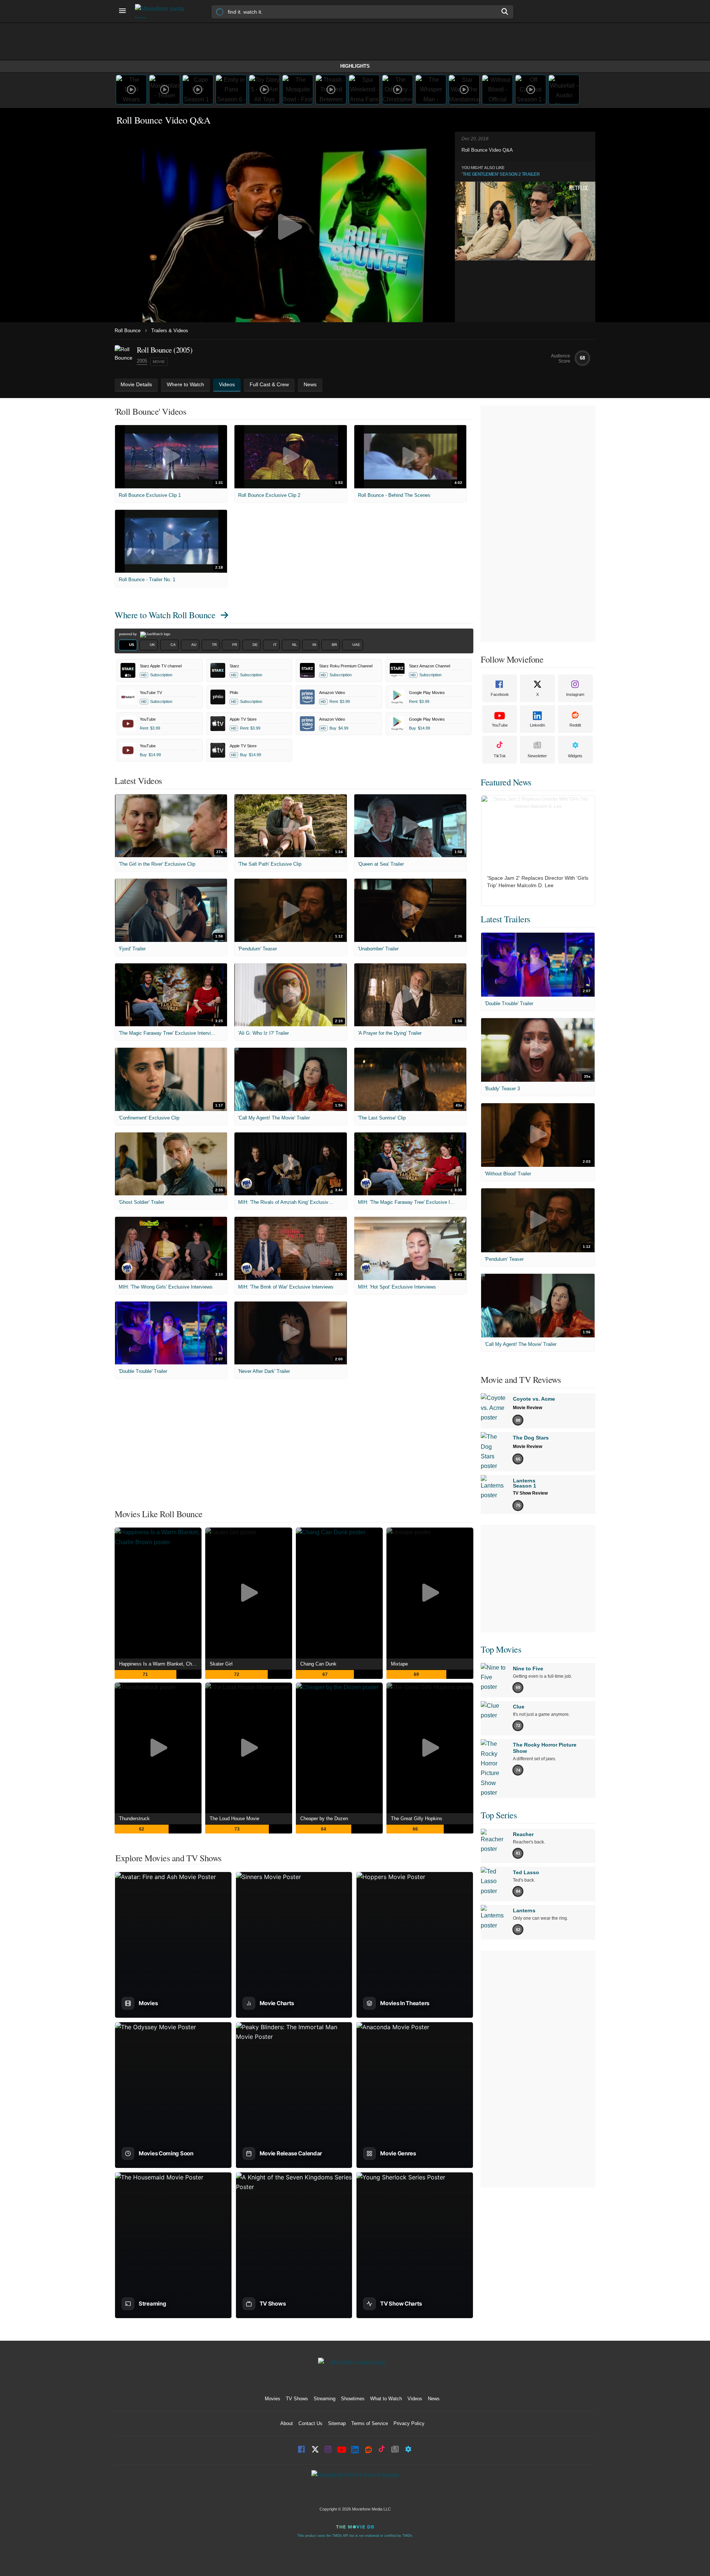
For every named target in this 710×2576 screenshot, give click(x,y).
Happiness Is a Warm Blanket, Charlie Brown (160, 1664)
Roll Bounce (128, 331)
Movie (159, 362)
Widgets (575, 756)
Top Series (499, 1815)
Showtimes (353, 2399)
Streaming (324, 2399)
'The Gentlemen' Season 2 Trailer (501, 174)
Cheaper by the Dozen (324, 1819)
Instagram (575, 694)
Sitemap (337, 2423)
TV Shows (297, 2399)
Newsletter (537, 756)
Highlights (355, 66)
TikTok (500, 756)
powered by (129, 634)
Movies (273, 2399)
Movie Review (528, 1408)
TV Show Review (530, 1493)
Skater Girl (221, 1664)
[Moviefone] (163, 11)
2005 (142, 361)
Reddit (575, 725)
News (434, 2399)
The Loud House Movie (234, 1819)
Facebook (500, 694)
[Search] (505, 11)
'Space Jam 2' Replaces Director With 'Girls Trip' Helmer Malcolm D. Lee (538, 882)
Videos (415, 2399)
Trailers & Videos (170, 331)
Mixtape (399, 1664)
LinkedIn (537, 725)
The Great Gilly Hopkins (417, 1819)
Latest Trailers (506, 919)
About (287, 2423)
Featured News (506, 782)
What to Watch (386, 2399)
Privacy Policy (409, 2423)
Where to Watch (165, 615)
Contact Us (310, 2423)
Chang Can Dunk (318, 1664)
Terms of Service (370, 2423)
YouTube (500, 725)
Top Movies (501, 1649)
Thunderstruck (134, 1819)
